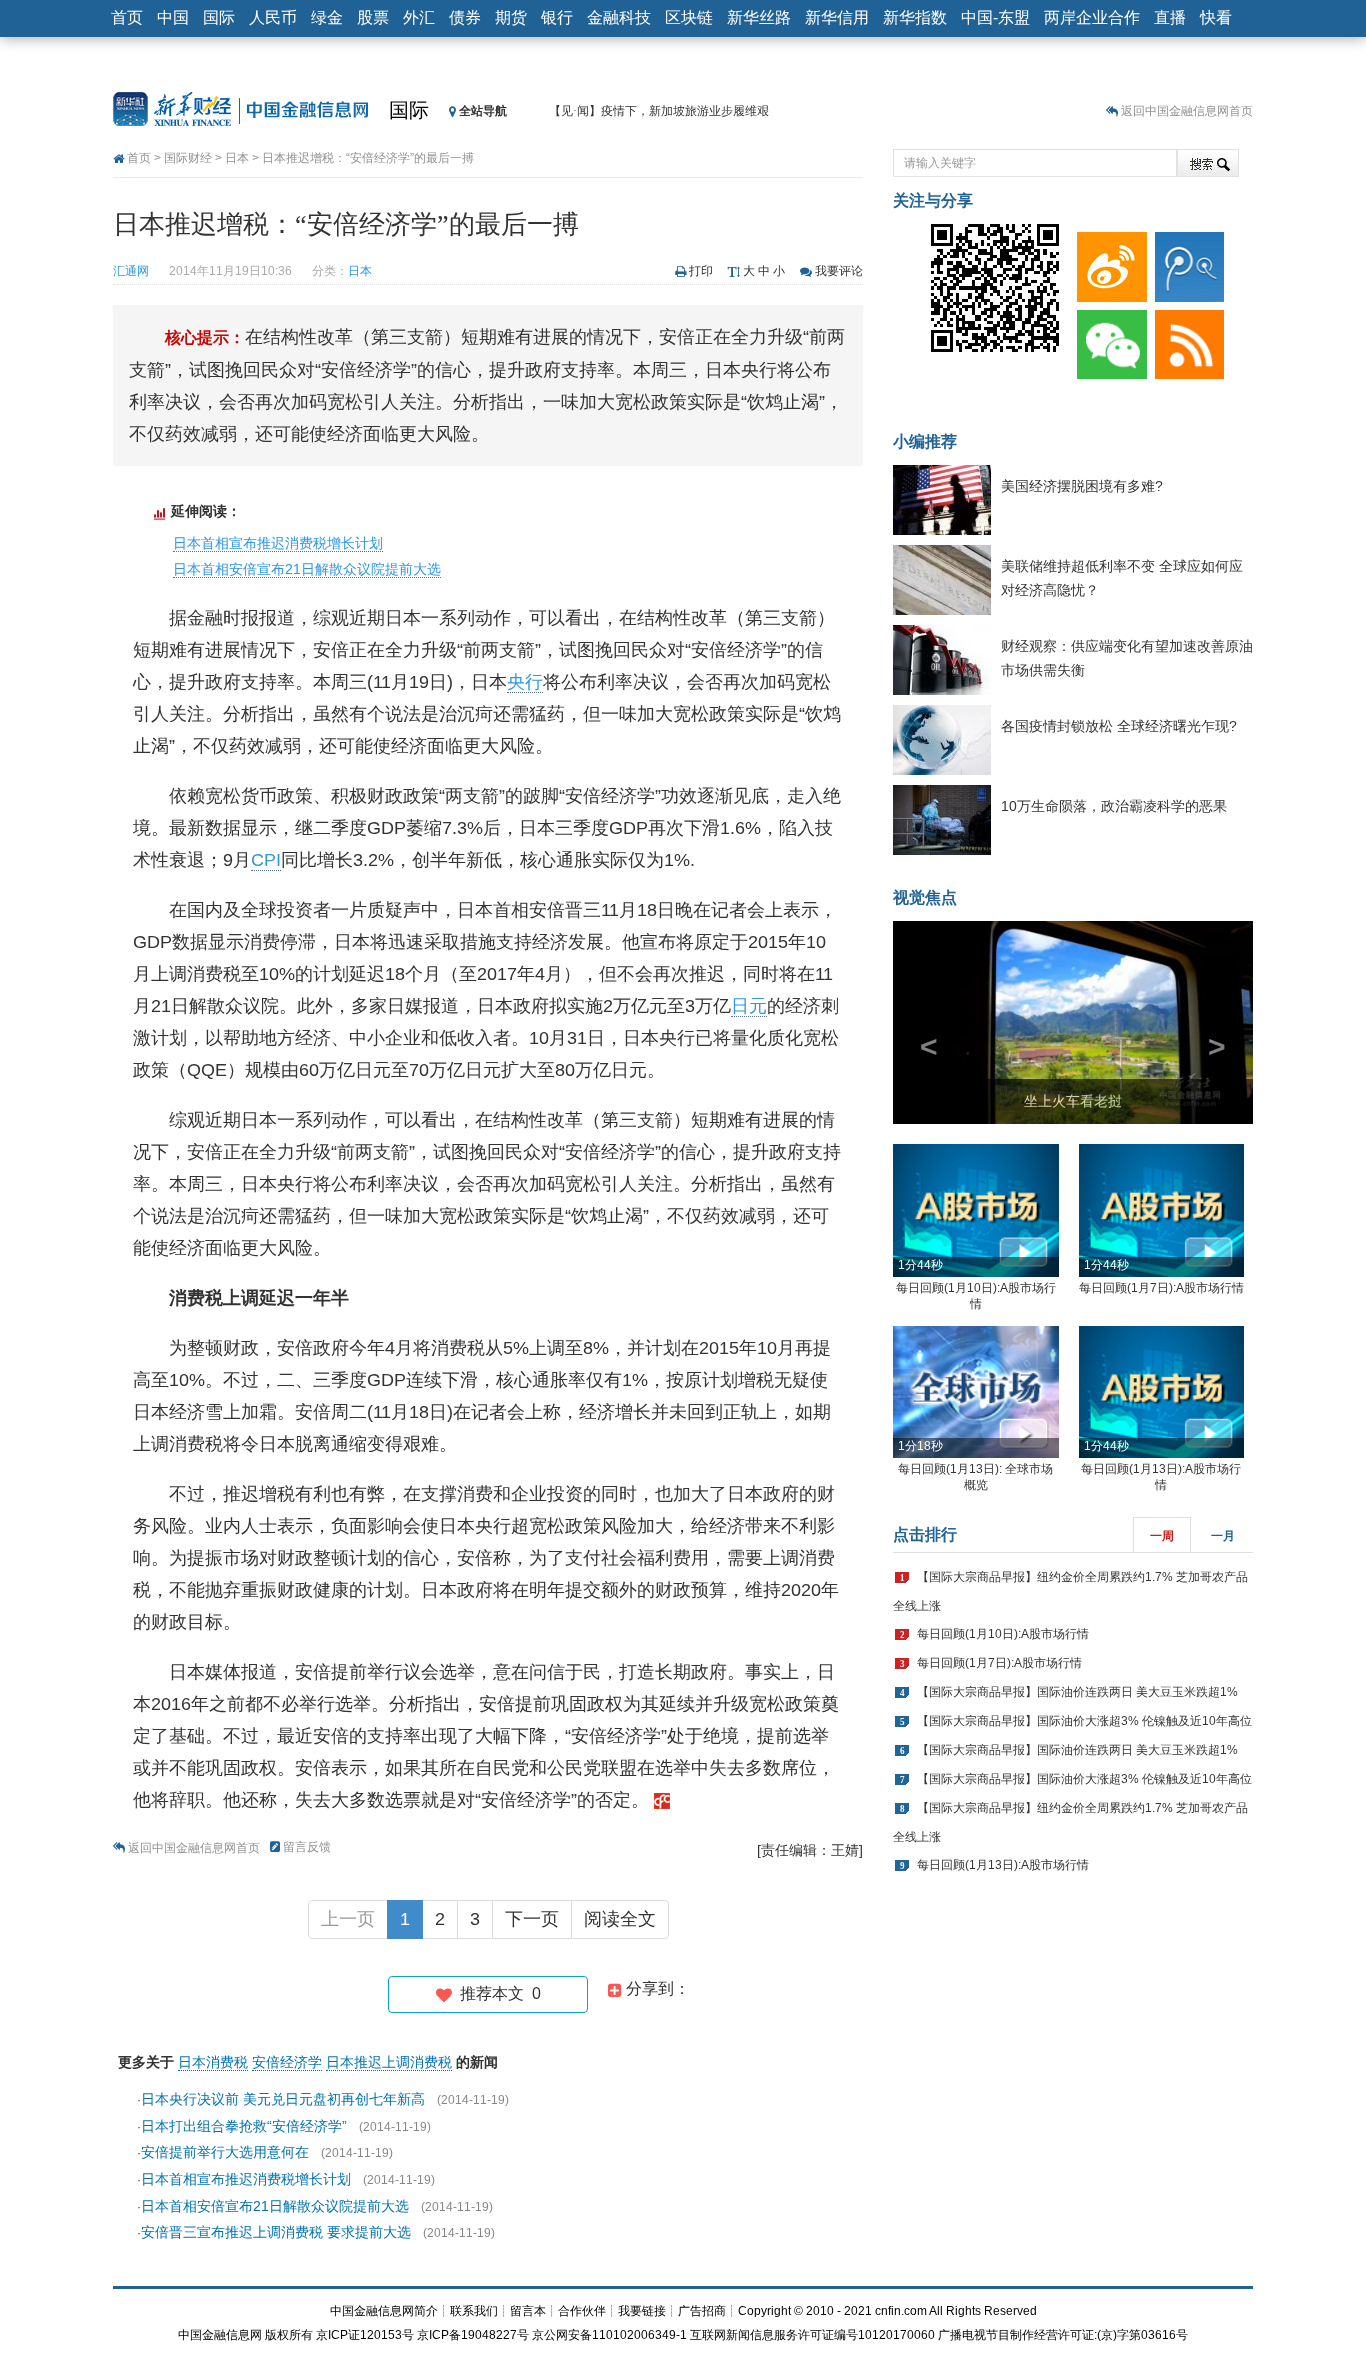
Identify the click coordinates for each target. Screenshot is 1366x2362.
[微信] (1108, 340)
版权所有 (289, 2335)
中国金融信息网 (220, 2335)
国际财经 (188, 158)
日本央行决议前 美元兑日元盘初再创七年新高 (283, 2099)
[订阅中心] (1186, 340)
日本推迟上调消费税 (389, 2062)
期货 (511, 17)
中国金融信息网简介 (384, 2311)
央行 (525, 682)
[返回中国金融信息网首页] (662, 1800)
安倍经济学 (287, 2062)
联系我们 (474, 2311)
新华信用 (837, 17)
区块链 (689, 17)
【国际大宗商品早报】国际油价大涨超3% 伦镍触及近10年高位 (1084, 1721)
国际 (219, 17)
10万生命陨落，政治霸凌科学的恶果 (1114, 806)
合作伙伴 (582, 2311)
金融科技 (619, 17)
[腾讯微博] (1186, 262)
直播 (1170, 17)
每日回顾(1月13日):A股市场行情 (1003, 1865)
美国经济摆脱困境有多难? (1082, 486)
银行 (557, 17)
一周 (1162, 1536)
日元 (749, 1006)
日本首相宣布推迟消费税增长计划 (278, 543)
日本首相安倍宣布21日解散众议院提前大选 (307, 569)
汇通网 (131, 271)
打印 (701, 271)
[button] (920, 1022)
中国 (173, 17)
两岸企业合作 (1092, 17)
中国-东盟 (995, 17)
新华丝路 (759, 17)
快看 (1216, 17)
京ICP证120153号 (365, 2335)
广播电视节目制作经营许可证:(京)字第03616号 (1063, 2335)
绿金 (327, 17)
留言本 (528, 2311)
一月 (1223, 1536)
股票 (373, 17)
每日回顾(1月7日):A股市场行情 (1161, 1288)
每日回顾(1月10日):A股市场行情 (1003, 1634)
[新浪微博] (1108, 262)
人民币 (273, 17)
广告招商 (702, 2311)
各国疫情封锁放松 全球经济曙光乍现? (1119, 726)
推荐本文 (496, 1993)
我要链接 (642, 2311)
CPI (266, 860)
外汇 (419, 17)
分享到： (656, 1988)
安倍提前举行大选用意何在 (225, 2152)
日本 (237, 158)
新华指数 (915, 17)
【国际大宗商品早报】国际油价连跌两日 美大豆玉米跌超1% (1077, 1692)
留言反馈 (307, 1847)
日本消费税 (213, 2062)
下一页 (532, 1919)
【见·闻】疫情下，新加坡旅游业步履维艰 (659, 111)
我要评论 (839, 271)
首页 (127, 17)
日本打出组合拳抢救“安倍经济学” (244, 2126)
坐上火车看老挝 (1073, 1101)
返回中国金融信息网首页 (1187, 111)
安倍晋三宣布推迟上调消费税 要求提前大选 (276, 2232)
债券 (465, 17)
